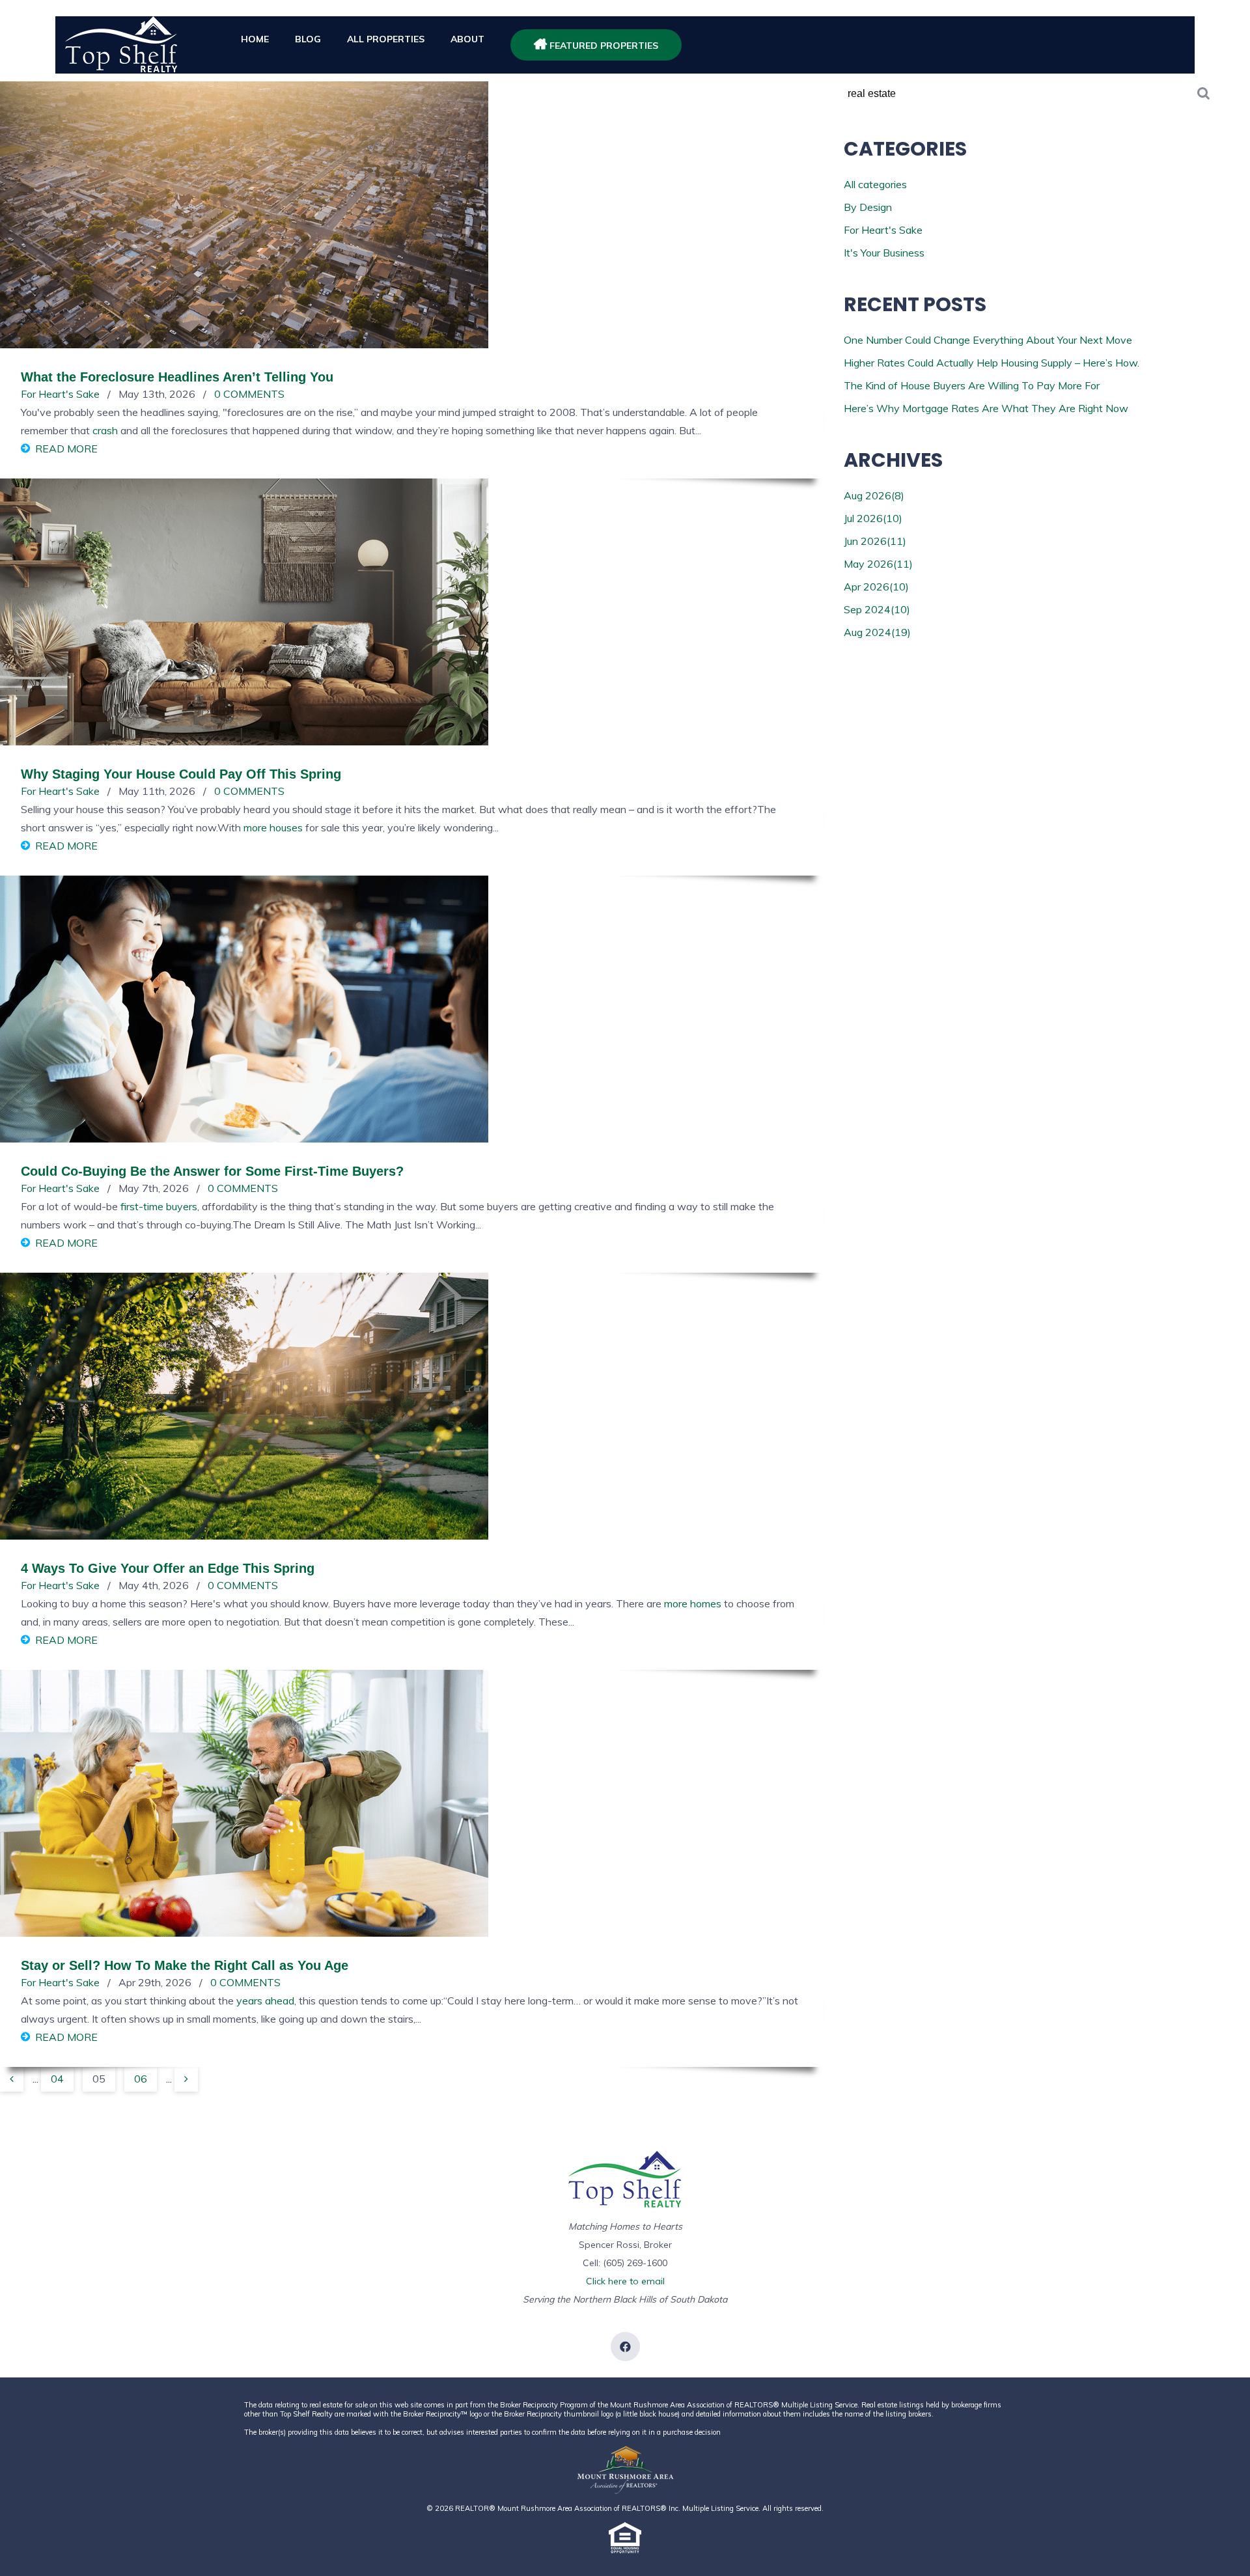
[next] (186, 2079)
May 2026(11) (878, 564)
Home (255, 39)
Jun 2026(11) (875, 541)
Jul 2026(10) (873, 518)
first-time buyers (159, 1206)
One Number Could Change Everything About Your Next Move (988, 340)
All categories (875, 184)
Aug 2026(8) (874, 495)
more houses (273, 827)
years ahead (265, 2001)
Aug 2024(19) (877, 632)
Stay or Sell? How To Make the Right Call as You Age (185, 1965)
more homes (693, 1603)
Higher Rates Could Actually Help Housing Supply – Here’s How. (992, 363)
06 (141, 2079)
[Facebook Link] (625, 2347)
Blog (308, 39)
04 (57, 2079)
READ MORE (66, 449)
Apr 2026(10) (876, 587)
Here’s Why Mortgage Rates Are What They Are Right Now (986, 408)
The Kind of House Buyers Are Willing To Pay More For (972, 385)
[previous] (12, 2079)
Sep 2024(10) (877, 609)
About (467, 39)
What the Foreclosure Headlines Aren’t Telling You (177, 377)
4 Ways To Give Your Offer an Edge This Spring (168, 1568)
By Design (868, 207)
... (35, 2079)
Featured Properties (603, 46)
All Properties (386, 39)
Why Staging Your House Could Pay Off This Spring (181, 774)
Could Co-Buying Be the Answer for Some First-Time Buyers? (212, 1171)
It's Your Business (884, 253)
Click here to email (625, 2281)
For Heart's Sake (60, 394)
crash (105, 430)
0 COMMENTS (249, 394)
